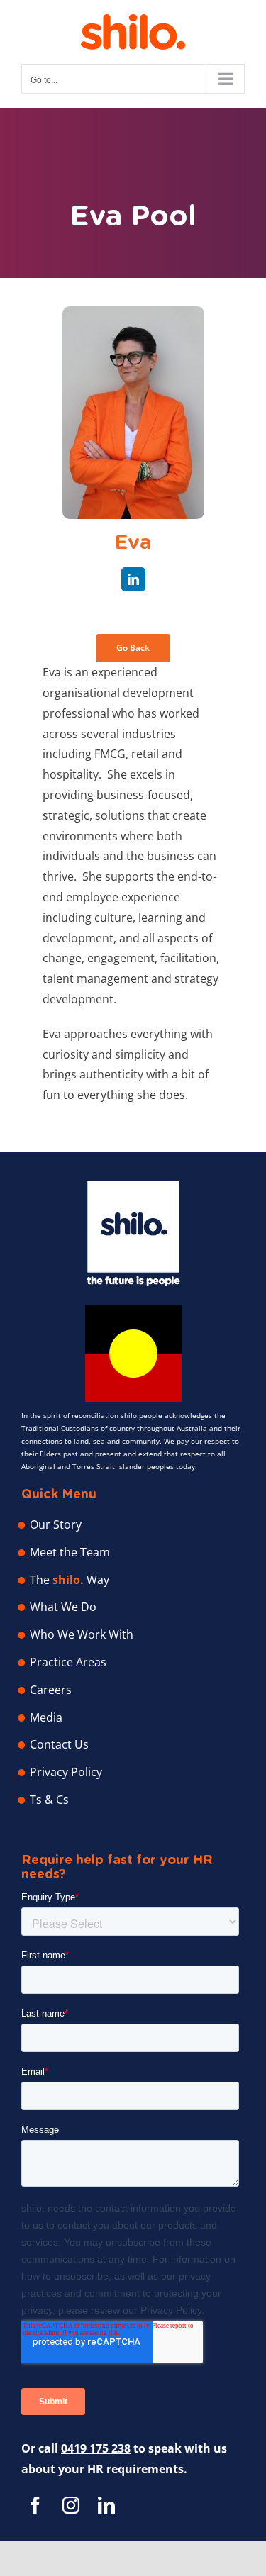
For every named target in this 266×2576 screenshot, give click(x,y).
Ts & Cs (49, 1800)
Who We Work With (82, 1634)
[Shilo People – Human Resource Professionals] (133, 1186)
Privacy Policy (66, 1772)
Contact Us (59, 1744)
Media (46, 1717)
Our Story (56, 1524)
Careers (51, 1690)
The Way (70, 1580)
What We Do (63, 1607)
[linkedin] (133, 579)
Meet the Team (70, 1552)
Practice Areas (68, 1662)
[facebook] (35, 2505)
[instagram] (71, 2505)
